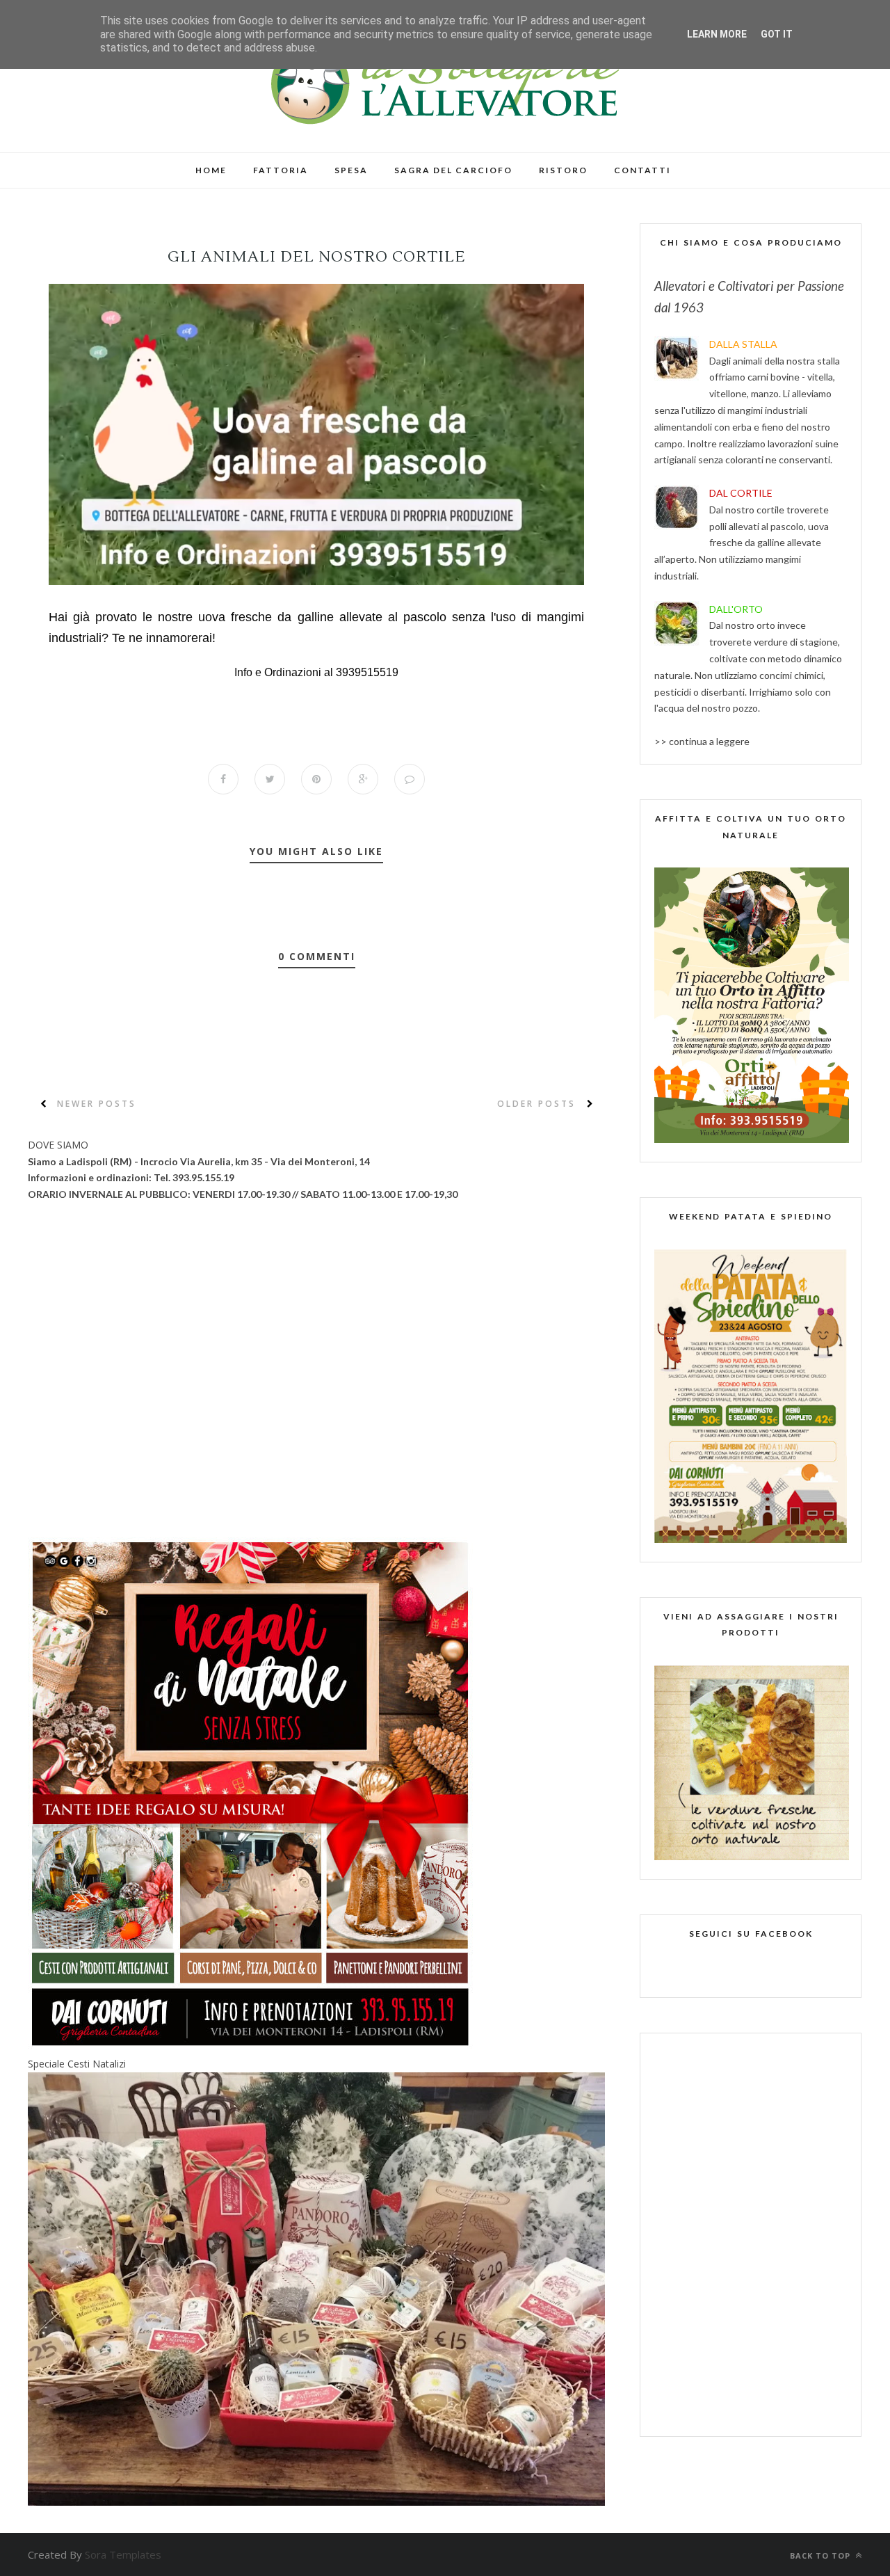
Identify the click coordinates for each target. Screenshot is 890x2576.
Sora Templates (123, 2554)
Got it (777, 34)
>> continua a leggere (702, 741)
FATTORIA (281, 170)
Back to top (822, 2555)
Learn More (717, 34)
